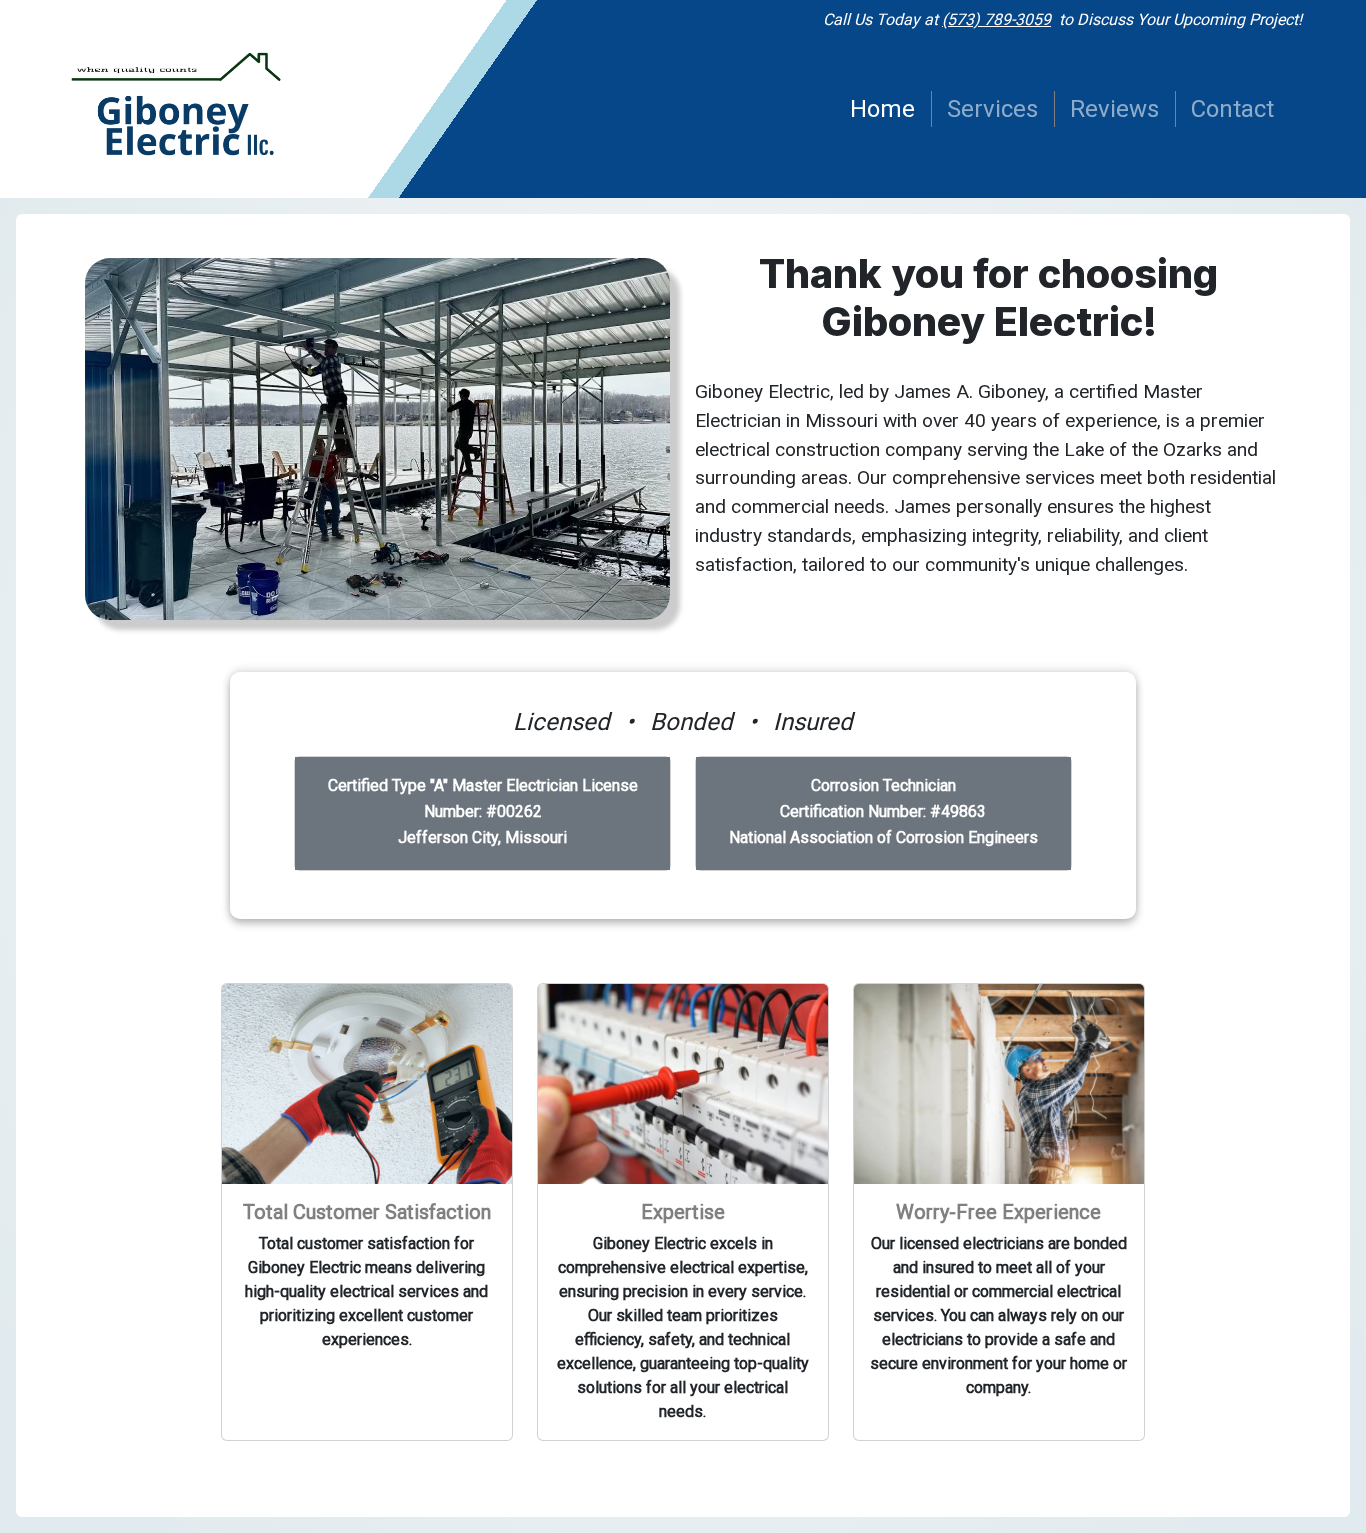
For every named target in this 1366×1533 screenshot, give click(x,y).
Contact (1232, 109)
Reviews (1114, 109)
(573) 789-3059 (996, 19)
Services (992, 109)
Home (882, 109)
